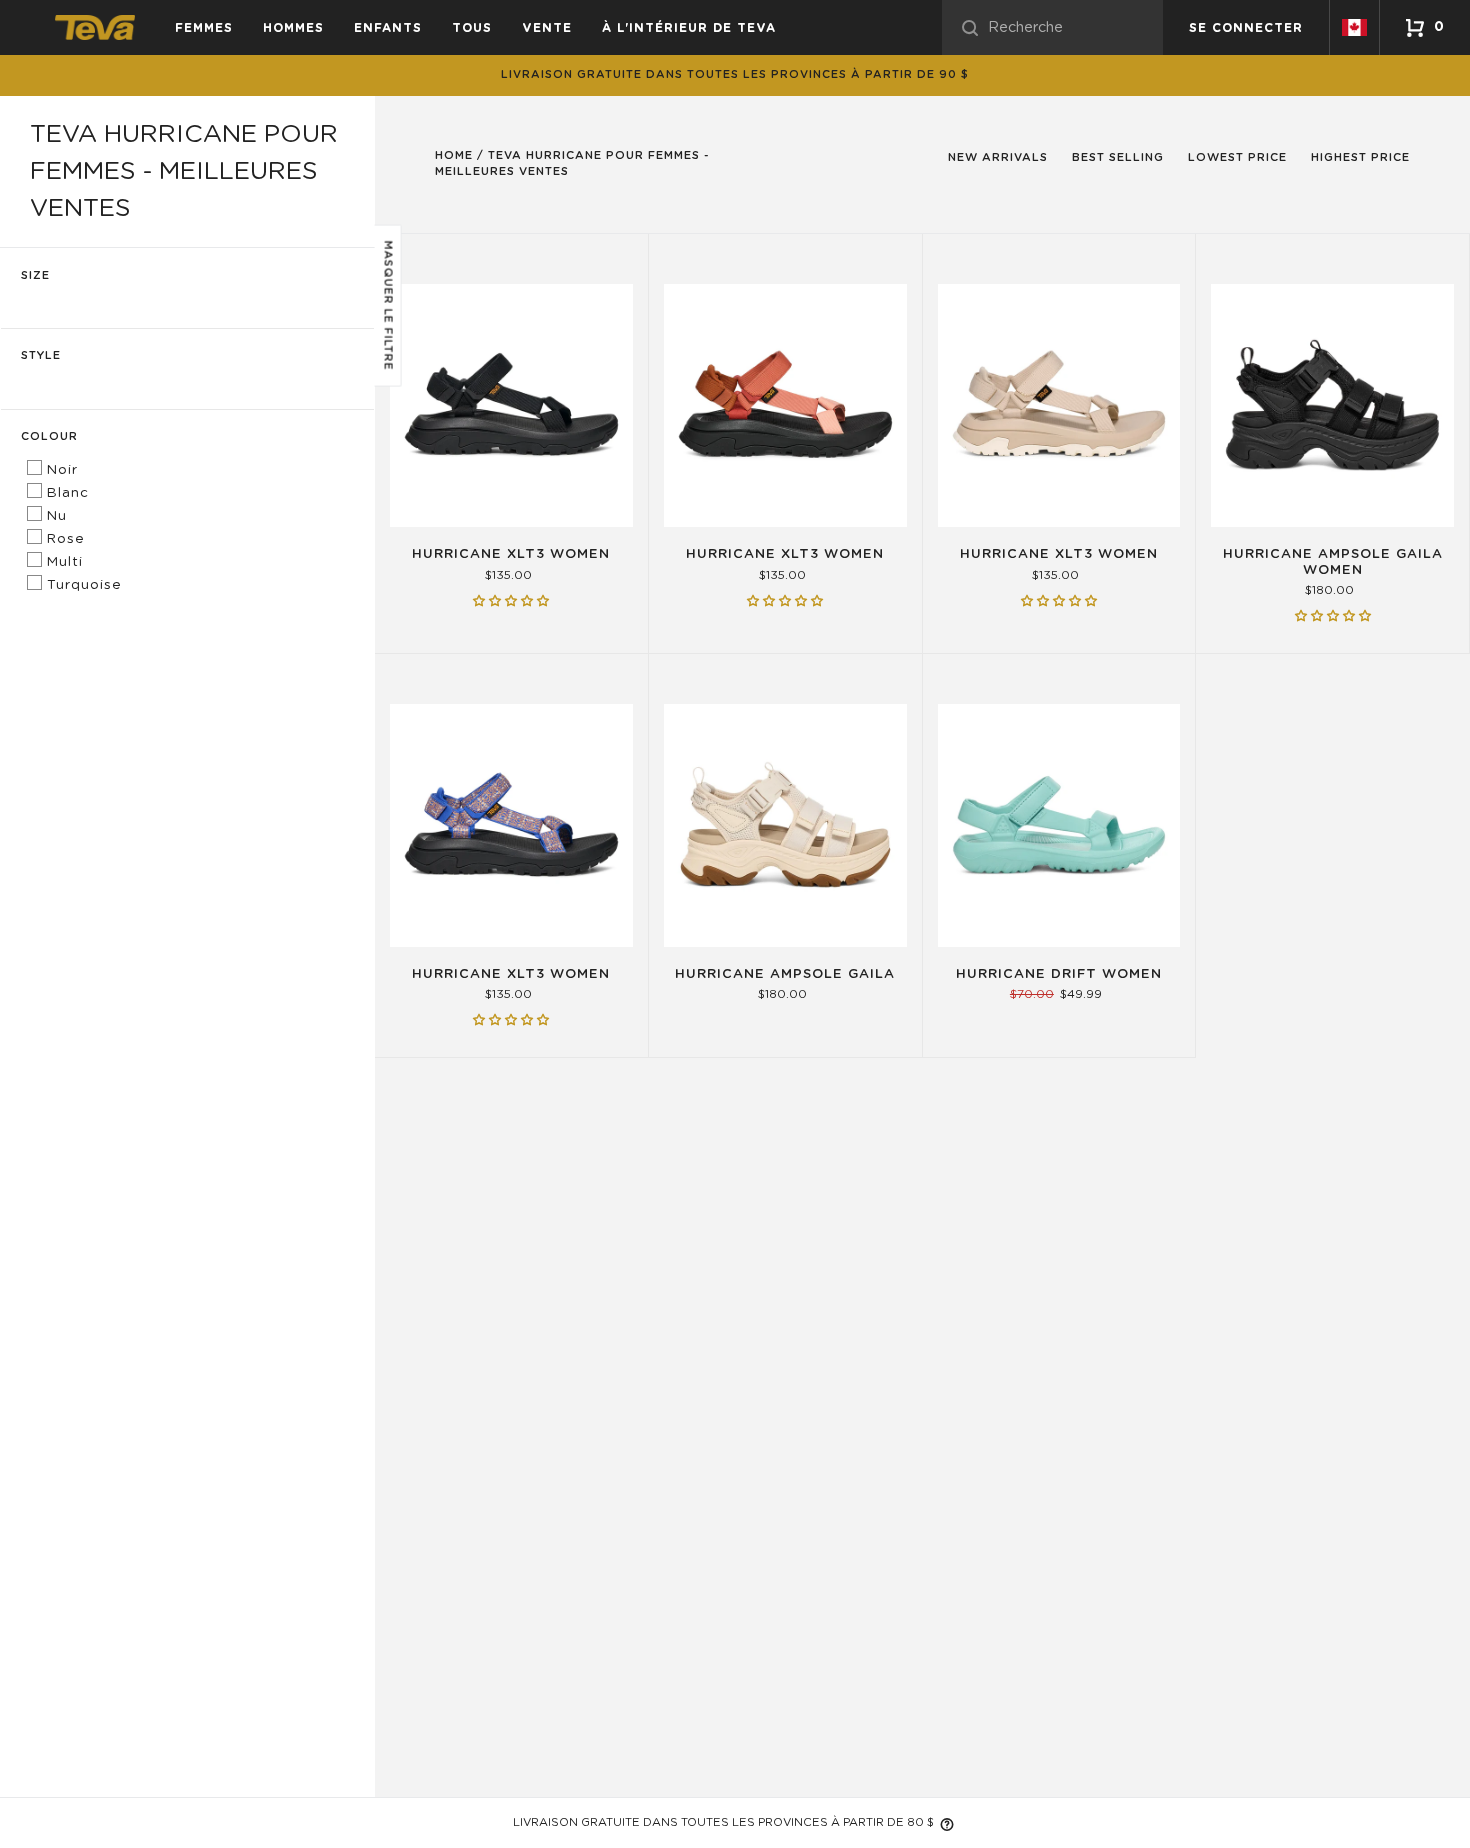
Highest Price (1360, 157)
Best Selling (1118, 157)
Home (454, 155)
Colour (49, 436)
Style (41, 355)
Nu (54, 516)
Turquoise (82, 585)
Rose (63, 539)
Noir (60, 470)
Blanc (65, 493)
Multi (62, 562)
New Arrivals (998, 157)
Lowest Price (1237, 157)
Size (35, 275)
